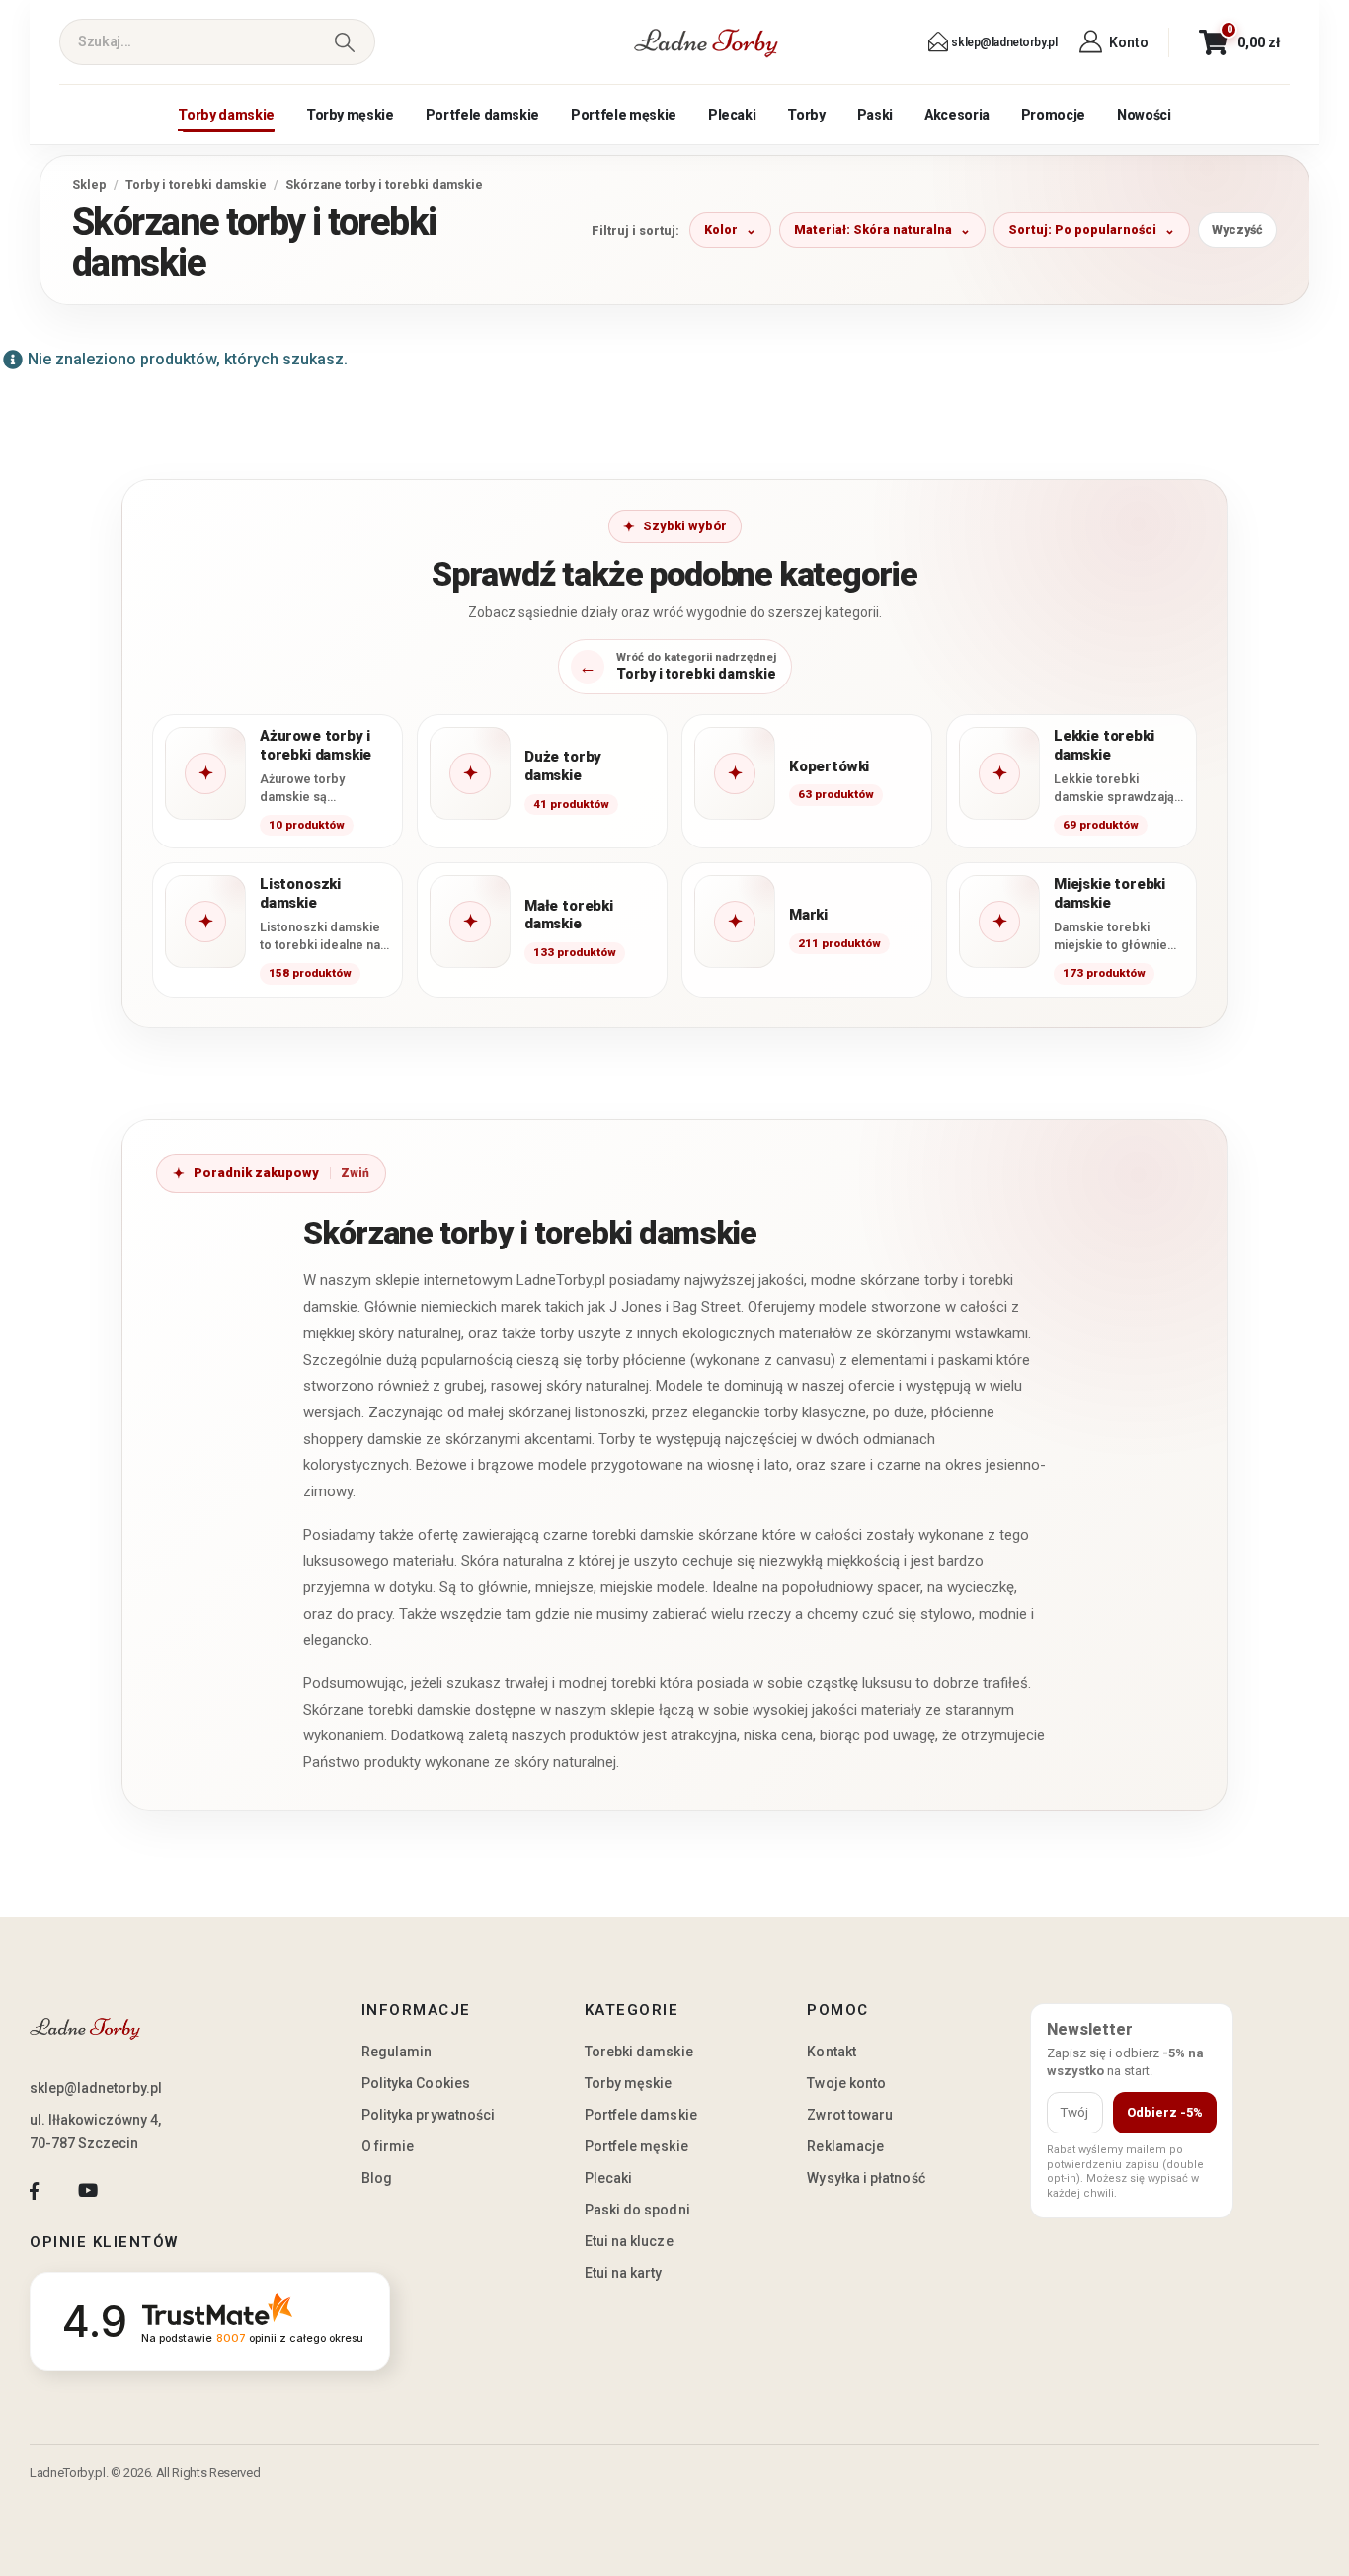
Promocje (1053, 115)
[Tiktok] (142, 2190)
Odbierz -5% (1165, 2112)
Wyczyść (1237, 230)
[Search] (344, 42)
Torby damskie (226, 115)
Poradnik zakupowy (256, 1173)
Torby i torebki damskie (196, 184)
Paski (875, 115)
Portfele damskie (482, 115)
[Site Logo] (706, 42)
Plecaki (732, 115)
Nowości (1144, 115)
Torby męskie (350, 115)
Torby (806, 115)
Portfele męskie (624, 115)
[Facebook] (34, 2190)
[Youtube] (87, 2190)
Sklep (89, 184)
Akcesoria (957, 115)
